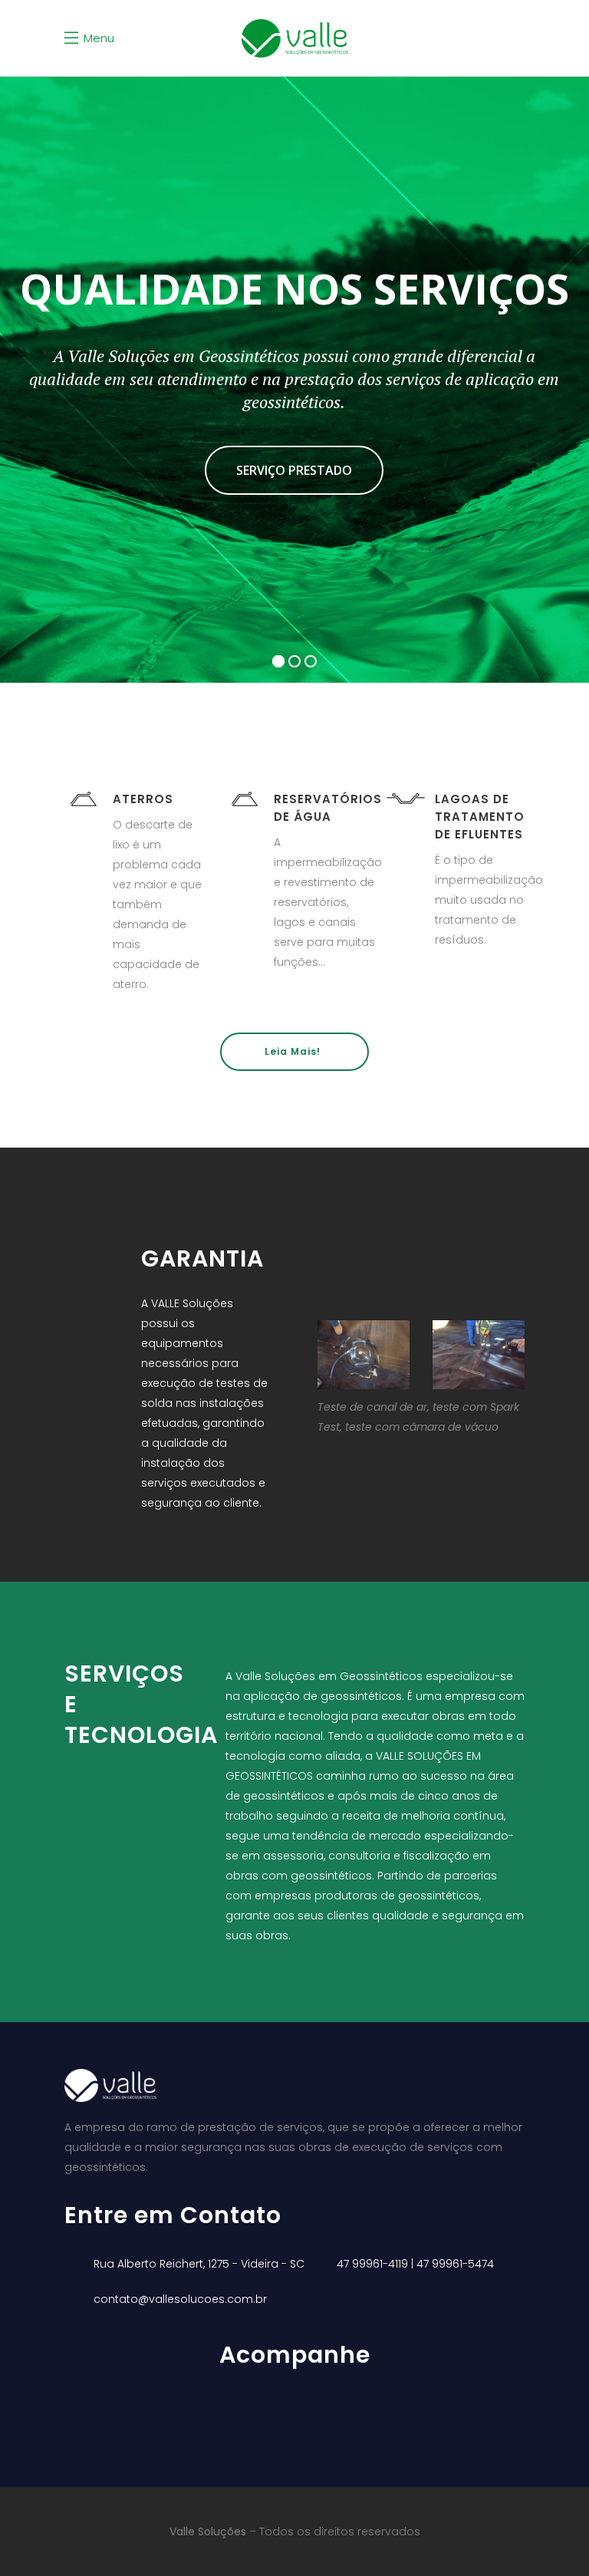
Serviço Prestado (294, 470)
